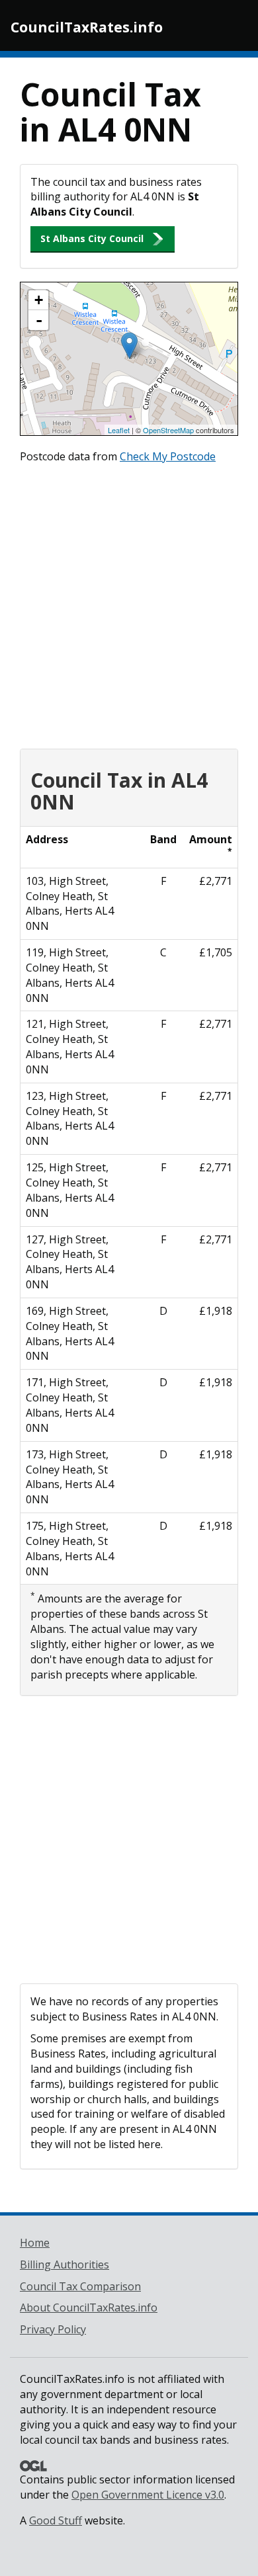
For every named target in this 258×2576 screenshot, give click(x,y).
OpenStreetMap (168, 430)
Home (35, 2243)
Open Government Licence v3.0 (148, 2495)
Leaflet (119, 430)
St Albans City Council (92, 238)
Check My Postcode (168, 456)
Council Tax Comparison (80, 2286)
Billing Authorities (64, 2264)
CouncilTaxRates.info (87, 27)
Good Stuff (56, 2520)
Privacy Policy (53, 2329)
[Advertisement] (129, 603)
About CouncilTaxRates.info (89, 2307)
